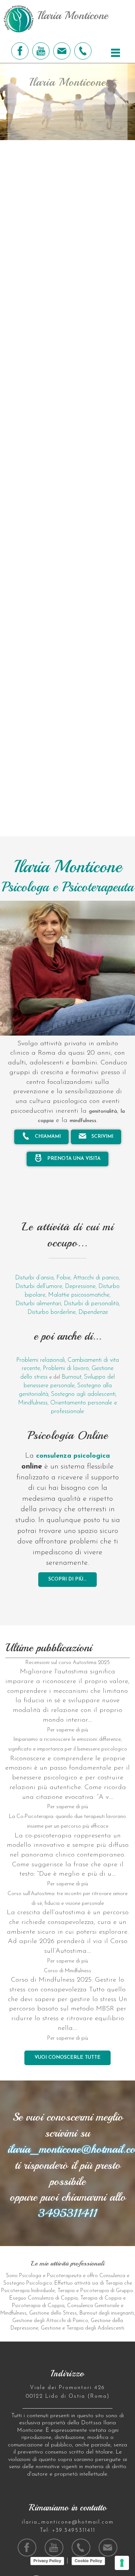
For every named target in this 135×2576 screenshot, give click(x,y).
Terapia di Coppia (101, 2298)
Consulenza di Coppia (53, 2298)
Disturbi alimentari (38, 1304)
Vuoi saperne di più (68, 122)
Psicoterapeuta (64, 2276)
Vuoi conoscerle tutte (67, 2057)
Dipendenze (93, 1312)
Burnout (71, 1377)
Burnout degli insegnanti (107, 2313)
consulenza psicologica (73, 1456)
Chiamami (47, 1137)
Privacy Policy (47, 2561)
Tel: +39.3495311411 (67, 2530)
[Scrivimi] (62, 51)
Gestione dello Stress (53, 2313)
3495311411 (67, 2213)
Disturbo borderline (52, 1312)
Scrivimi (102, 1137)
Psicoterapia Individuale (28, 2291)
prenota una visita (73, 1159)
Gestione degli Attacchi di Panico (50, 2321)
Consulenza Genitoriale (93, 2306)
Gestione (51, 2328)
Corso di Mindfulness (67, 1971)
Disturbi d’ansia (34, 1278)
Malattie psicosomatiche (79, 1295)
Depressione (80, 1287)
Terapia (114, 2283)
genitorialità (103, 1111)
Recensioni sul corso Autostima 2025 (68, 1663)
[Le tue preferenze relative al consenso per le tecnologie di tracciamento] (122, 2563)
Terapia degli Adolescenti (95, 2328)
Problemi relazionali (40, 1360)
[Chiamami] (83, 51)
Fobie (63, 1278)
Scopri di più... (67, 1579)
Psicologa (30, 2276)
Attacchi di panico (96, 1278)
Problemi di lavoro (66, 1369)
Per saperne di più (68, 1730)
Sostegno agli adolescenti (83, 1394)
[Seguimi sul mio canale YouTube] (41, 51)
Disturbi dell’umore (39, 1287)
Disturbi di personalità (91, 1304)
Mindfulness (33, 1403)
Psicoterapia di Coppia (38, 2306)
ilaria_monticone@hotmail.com (68, 2522)
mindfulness (83, 1121)
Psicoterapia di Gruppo (107, 2291)
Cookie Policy (88, 2561)
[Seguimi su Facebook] (20, 51)
